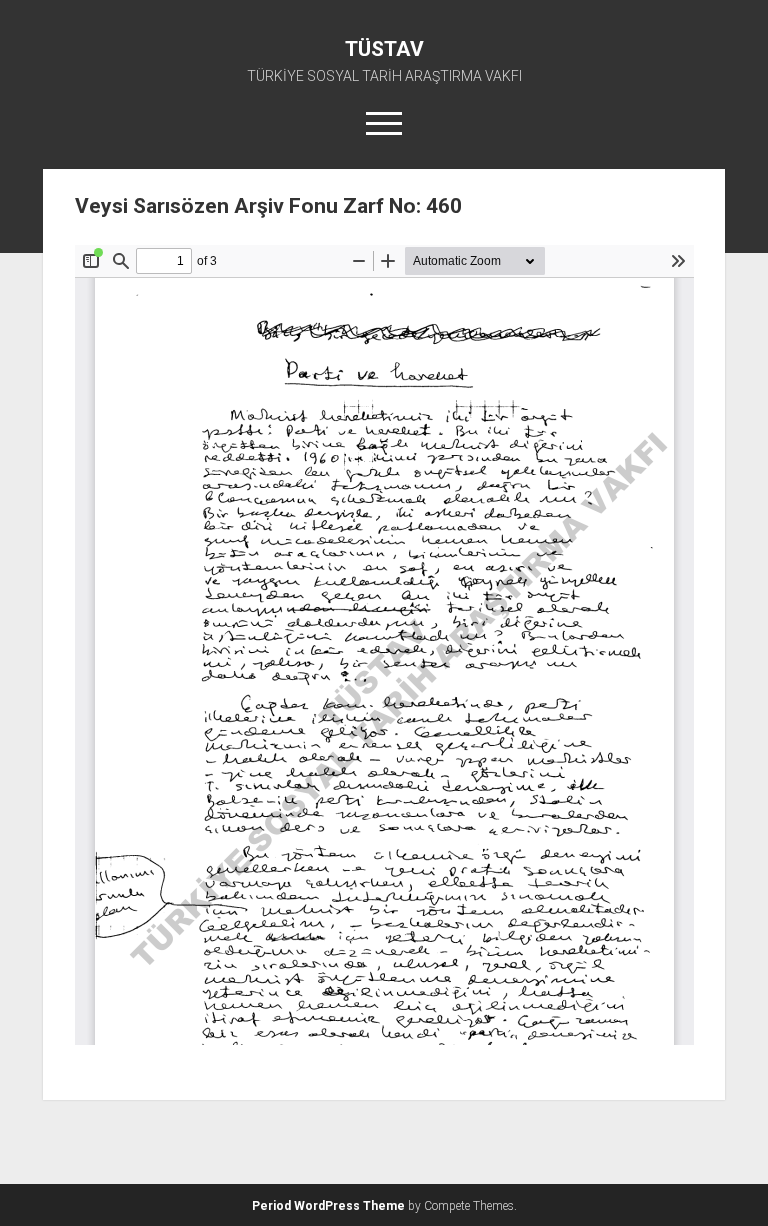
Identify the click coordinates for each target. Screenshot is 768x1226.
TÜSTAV (384, 49)
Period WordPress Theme (328, 1206)
